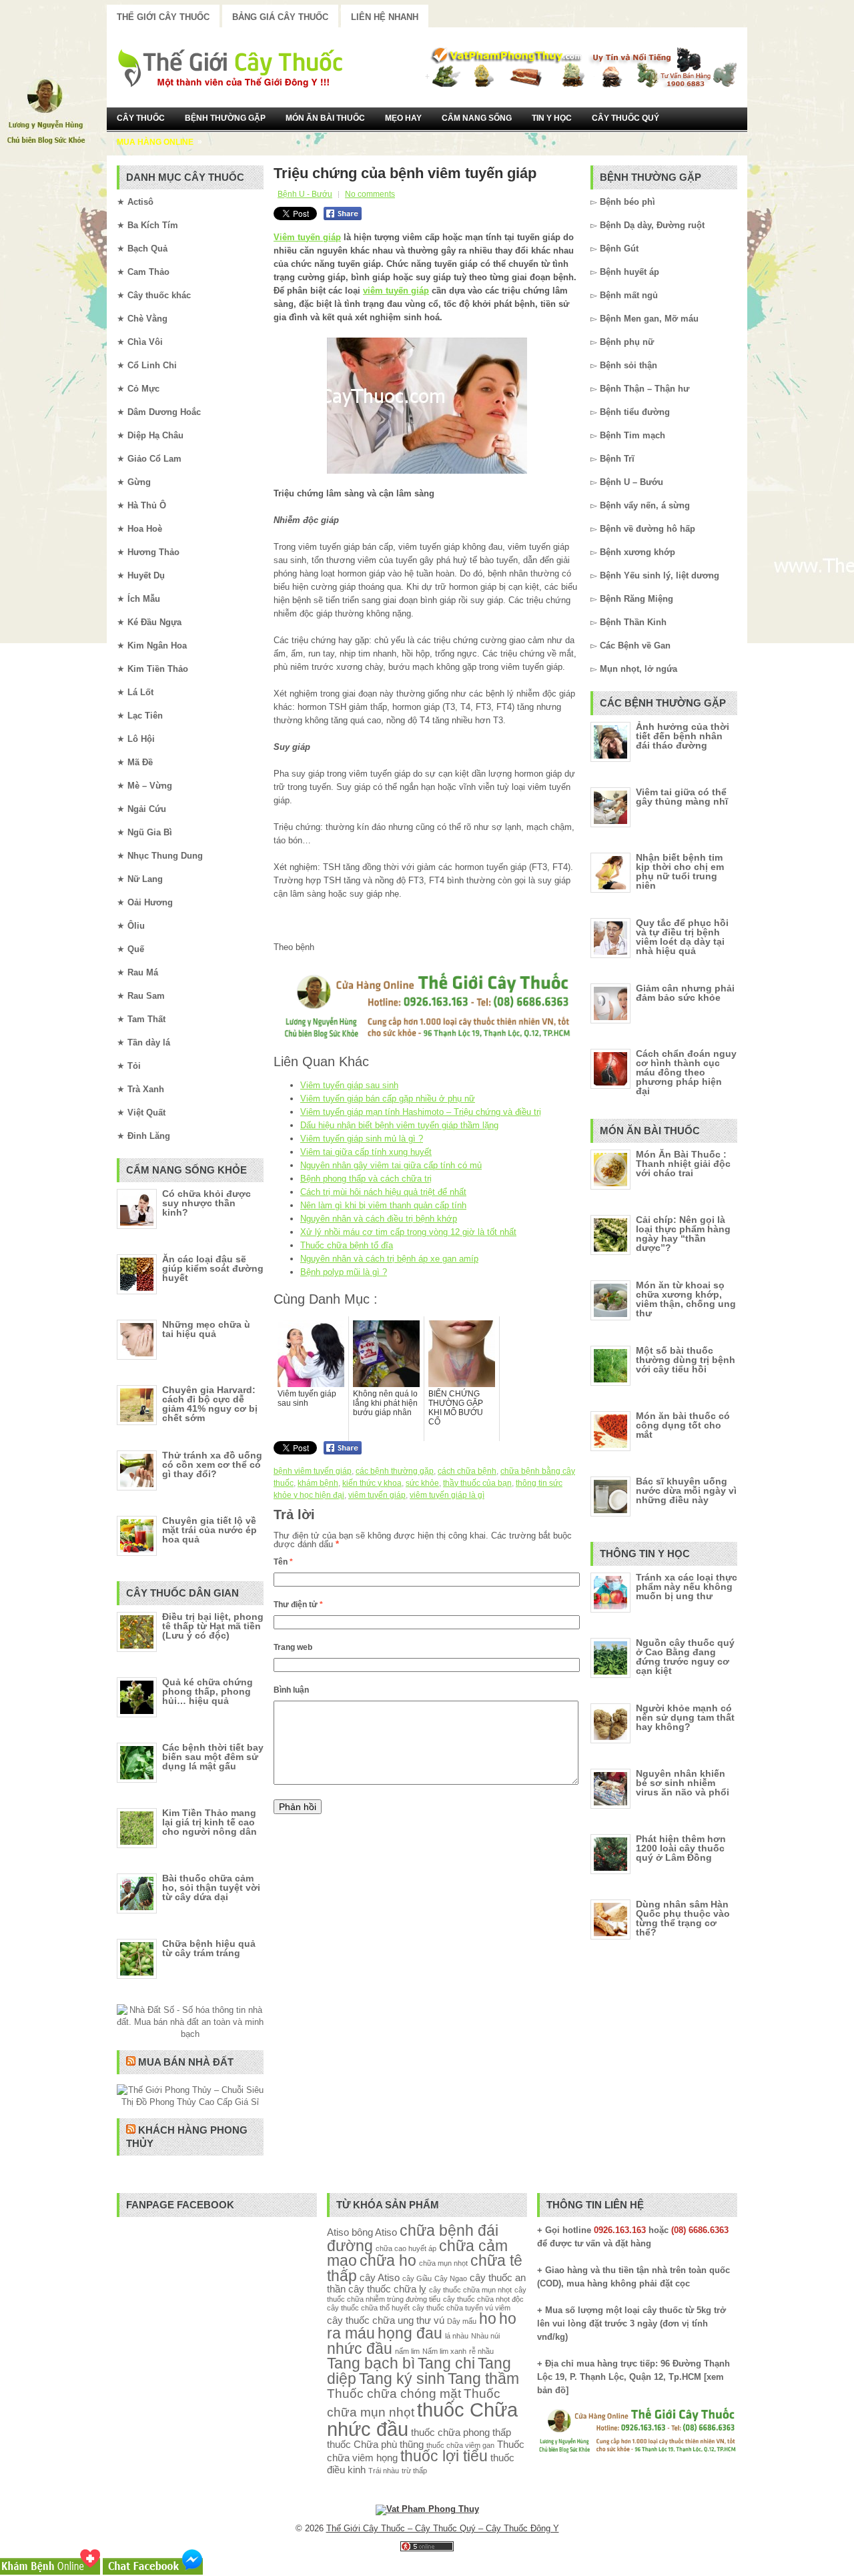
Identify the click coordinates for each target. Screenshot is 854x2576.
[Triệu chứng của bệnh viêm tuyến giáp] (427, 406)
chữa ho (388, 2261)
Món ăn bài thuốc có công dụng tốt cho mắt (683, 1425)
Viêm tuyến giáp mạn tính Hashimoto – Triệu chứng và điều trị (421, 1112)
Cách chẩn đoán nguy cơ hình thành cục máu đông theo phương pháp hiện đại (686, 1072)
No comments (370, 194)
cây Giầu (417, 2278)
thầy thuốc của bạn (477, 1483)
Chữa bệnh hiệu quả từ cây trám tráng (209, 1948)
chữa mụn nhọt (443, 2263)
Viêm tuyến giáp (307, 237)
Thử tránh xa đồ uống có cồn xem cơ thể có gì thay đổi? (212, 1464)
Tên (283, 1562)
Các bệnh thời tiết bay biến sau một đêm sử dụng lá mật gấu (213, 1757)
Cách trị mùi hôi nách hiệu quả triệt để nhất (383, 1192)
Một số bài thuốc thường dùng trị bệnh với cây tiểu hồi (686, 1360)
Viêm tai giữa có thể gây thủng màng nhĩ (682, 797)
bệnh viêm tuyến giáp (313, 1471)
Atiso (338, 2232)
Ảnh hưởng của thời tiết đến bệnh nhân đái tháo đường (683, 736)
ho (488, 2319)
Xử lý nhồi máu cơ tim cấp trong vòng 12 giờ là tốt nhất (408, 1232)
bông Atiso (374, 2232)
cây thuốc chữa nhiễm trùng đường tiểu (427, 2294)
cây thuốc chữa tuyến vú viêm (461, 2308)
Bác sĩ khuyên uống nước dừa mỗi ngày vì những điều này (686, 1490)
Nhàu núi (485, 2336)
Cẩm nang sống (477, 118)
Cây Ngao (451, 2278)
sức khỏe (422, 1483)
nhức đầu (360, 2349)
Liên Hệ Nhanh (385, 17)
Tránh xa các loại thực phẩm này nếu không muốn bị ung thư (687, 1587)
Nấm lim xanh (444, 2351)
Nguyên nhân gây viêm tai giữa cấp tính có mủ (391, 1165)
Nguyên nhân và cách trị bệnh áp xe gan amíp (389, 1259)
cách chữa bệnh (467, 1471)
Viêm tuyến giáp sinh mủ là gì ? (362, 1139)
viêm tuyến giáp (396, 291)
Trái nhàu (384, 2471)
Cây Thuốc (141, 118)
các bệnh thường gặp (395, 1471)
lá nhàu (457, 2336)
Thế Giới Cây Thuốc (163, 17)
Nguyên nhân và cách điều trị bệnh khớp (379, 1219)
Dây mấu (462, 2321)
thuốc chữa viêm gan (460, 2445)
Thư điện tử (298, 1605)
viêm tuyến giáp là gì (447, 1495)
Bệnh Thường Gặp (225, 118)
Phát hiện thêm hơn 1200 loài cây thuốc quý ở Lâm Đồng (681, 1848)
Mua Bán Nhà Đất (186, 2062)
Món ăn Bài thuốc (325, 118)
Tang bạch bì (371, 2364)
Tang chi (446, 2364)
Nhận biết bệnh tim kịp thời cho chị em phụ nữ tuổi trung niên (680, 871)
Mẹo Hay (403, 118)
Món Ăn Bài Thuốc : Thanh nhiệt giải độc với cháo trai (683, 1164)
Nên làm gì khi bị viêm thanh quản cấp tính (383, 1205)
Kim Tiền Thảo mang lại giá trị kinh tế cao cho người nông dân (209, 1822)
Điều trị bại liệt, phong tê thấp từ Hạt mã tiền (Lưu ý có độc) (213, 1626)
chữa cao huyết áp (406, 2248)
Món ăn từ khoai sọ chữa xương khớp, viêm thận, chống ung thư (686, 1299)
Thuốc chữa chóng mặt (394, 2393)
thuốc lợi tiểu (444, 2456)
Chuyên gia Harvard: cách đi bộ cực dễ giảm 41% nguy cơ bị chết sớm (210, 1404)
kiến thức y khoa (372, 1483)
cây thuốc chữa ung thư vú (386, 2320)
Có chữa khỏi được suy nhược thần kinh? (206, 1203)
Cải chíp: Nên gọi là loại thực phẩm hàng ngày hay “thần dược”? (683, 1234)
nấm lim (407, 2351)
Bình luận (291, 1690)
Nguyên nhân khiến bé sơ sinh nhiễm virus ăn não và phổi (683, 1783)
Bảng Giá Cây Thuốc (280, 17)
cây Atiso (380, 2277)
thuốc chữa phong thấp (461, 2432)
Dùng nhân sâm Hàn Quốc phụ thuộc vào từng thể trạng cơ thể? (683, 1918)
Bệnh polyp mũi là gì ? (344, 1272)
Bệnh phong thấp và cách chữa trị (366, 1179)
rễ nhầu (481, 2351)
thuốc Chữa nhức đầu (422, 2419)
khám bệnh (318, 1483)
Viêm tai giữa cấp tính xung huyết (366, 1152)
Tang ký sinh (402, 2379)
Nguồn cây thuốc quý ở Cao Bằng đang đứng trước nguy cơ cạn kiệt (685, 1657)
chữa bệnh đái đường (413, 2238)
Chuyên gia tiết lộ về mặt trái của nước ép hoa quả (209, 1530)
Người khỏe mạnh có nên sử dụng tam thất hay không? (685, 1717)
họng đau (410, 2333)
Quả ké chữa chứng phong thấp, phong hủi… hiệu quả (207, 1691)
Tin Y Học (552, 118)
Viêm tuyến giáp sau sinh (349, 1085)
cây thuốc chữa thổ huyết (368, 2308)
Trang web (293, 1647)
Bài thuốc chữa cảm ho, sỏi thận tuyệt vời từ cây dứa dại (211, 1887)
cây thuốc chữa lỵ (387, 2289)
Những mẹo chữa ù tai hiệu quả (206, 1329)
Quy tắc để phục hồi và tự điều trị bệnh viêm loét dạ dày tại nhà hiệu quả (682, 937)
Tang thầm (483, 2379)
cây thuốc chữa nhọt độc (483, 2299)
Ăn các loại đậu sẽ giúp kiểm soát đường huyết (213, 1268)
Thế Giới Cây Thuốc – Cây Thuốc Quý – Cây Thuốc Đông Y (443, 2528)
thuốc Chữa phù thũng (375, 2444)
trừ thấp (414, 2471)
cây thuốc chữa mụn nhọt (470, 2290)
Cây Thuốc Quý (625, 118)
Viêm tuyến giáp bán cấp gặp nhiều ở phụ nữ (388, 1099)
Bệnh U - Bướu (305, 194)
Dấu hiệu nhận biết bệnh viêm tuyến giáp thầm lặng (399, 1125)
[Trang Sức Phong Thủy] (427, 1040)
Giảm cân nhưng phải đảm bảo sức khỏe (685, 993)
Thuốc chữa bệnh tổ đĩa (347, 1245)
